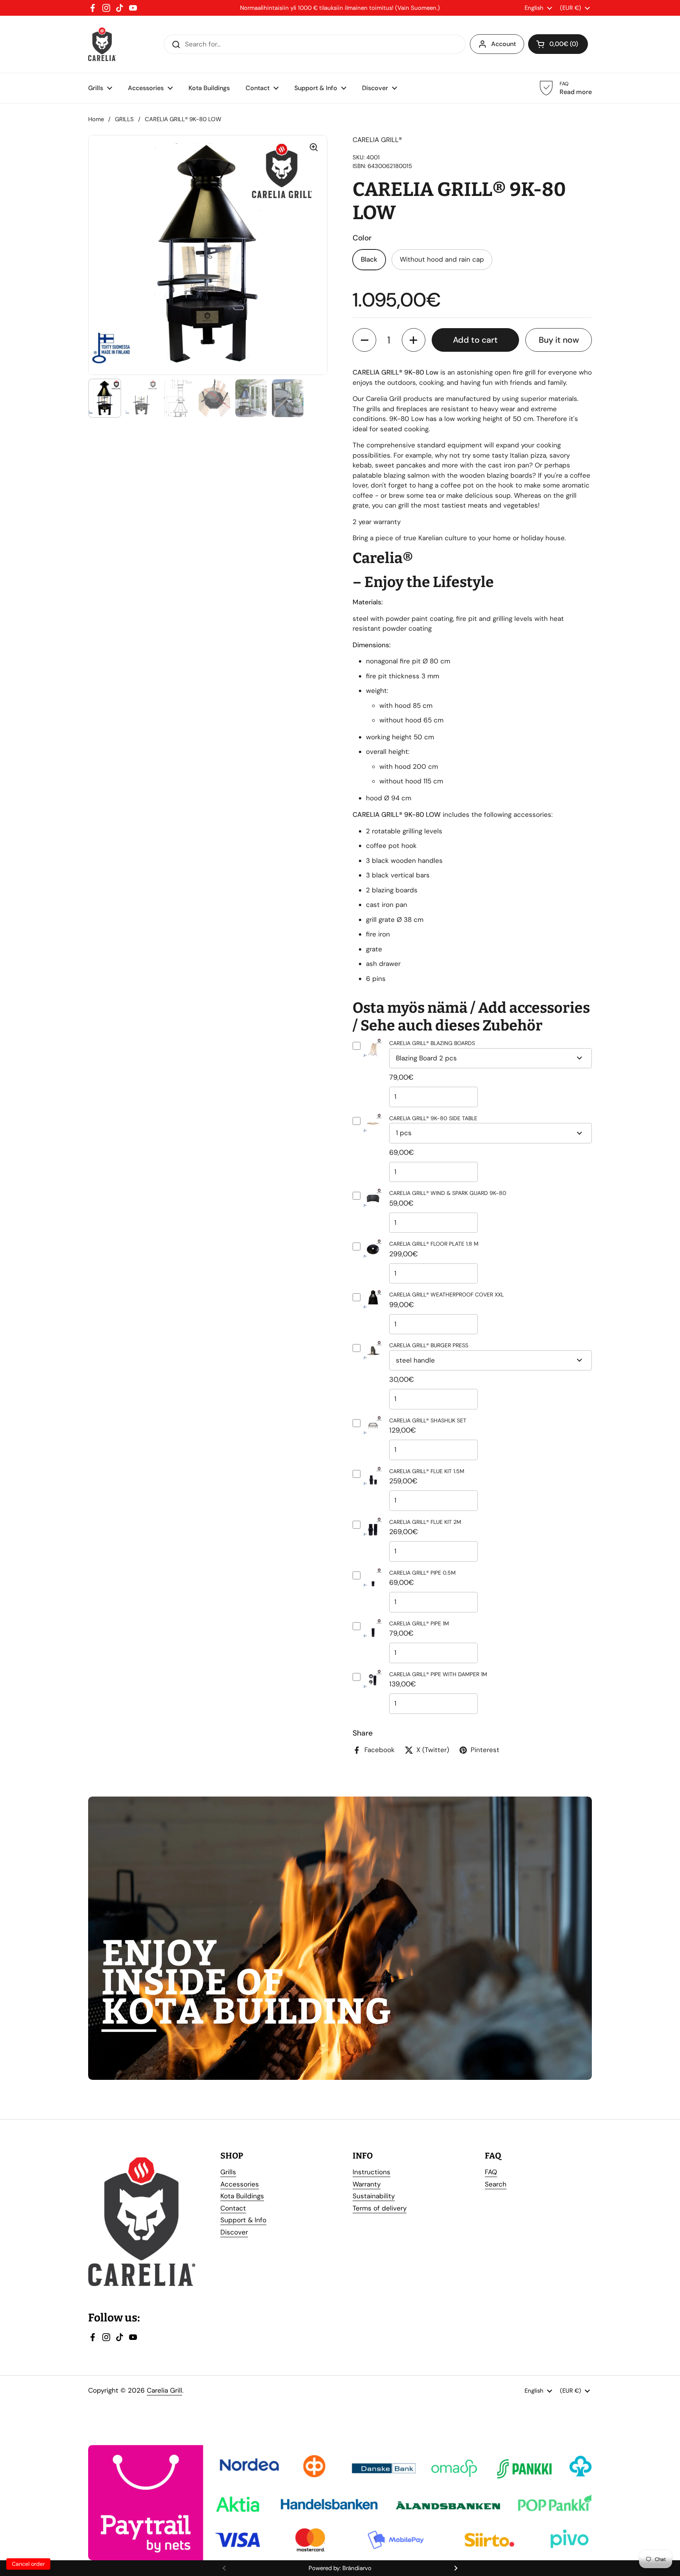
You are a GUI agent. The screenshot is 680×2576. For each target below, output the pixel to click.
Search (496, 2184)
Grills (228, 2172)
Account (504, 44)
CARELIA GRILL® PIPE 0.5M (422, 1573)
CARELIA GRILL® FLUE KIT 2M (425, 1522)
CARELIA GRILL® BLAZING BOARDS (432, 1043)
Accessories (240, 2184)
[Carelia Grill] (102, 44)
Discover (234, 2232)
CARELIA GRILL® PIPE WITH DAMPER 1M (438, 1674)
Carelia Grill (164, 2390)
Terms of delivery (380, 2208)
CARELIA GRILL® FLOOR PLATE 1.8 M (434, 1244)
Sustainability (374, 2196)
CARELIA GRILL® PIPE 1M (419, 1623)
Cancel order (28, 2564)
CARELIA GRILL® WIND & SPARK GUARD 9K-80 (448, 1193)
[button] (364, 340)
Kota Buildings (242, 2196)
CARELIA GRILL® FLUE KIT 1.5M (427, 1471)
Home (96, 119)
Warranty (367, 2184)
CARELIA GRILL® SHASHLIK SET (428, 1420)
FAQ (491, 2172)
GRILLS (124, 119)
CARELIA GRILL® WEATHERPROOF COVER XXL (446, 1294)
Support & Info (243, 2220)
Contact (233, 2208)
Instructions (371, 2172)
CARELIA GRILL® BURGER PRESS (429, 1345)
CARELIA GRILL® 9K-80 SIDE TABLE (433, 1118)
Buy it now (559, 340)
